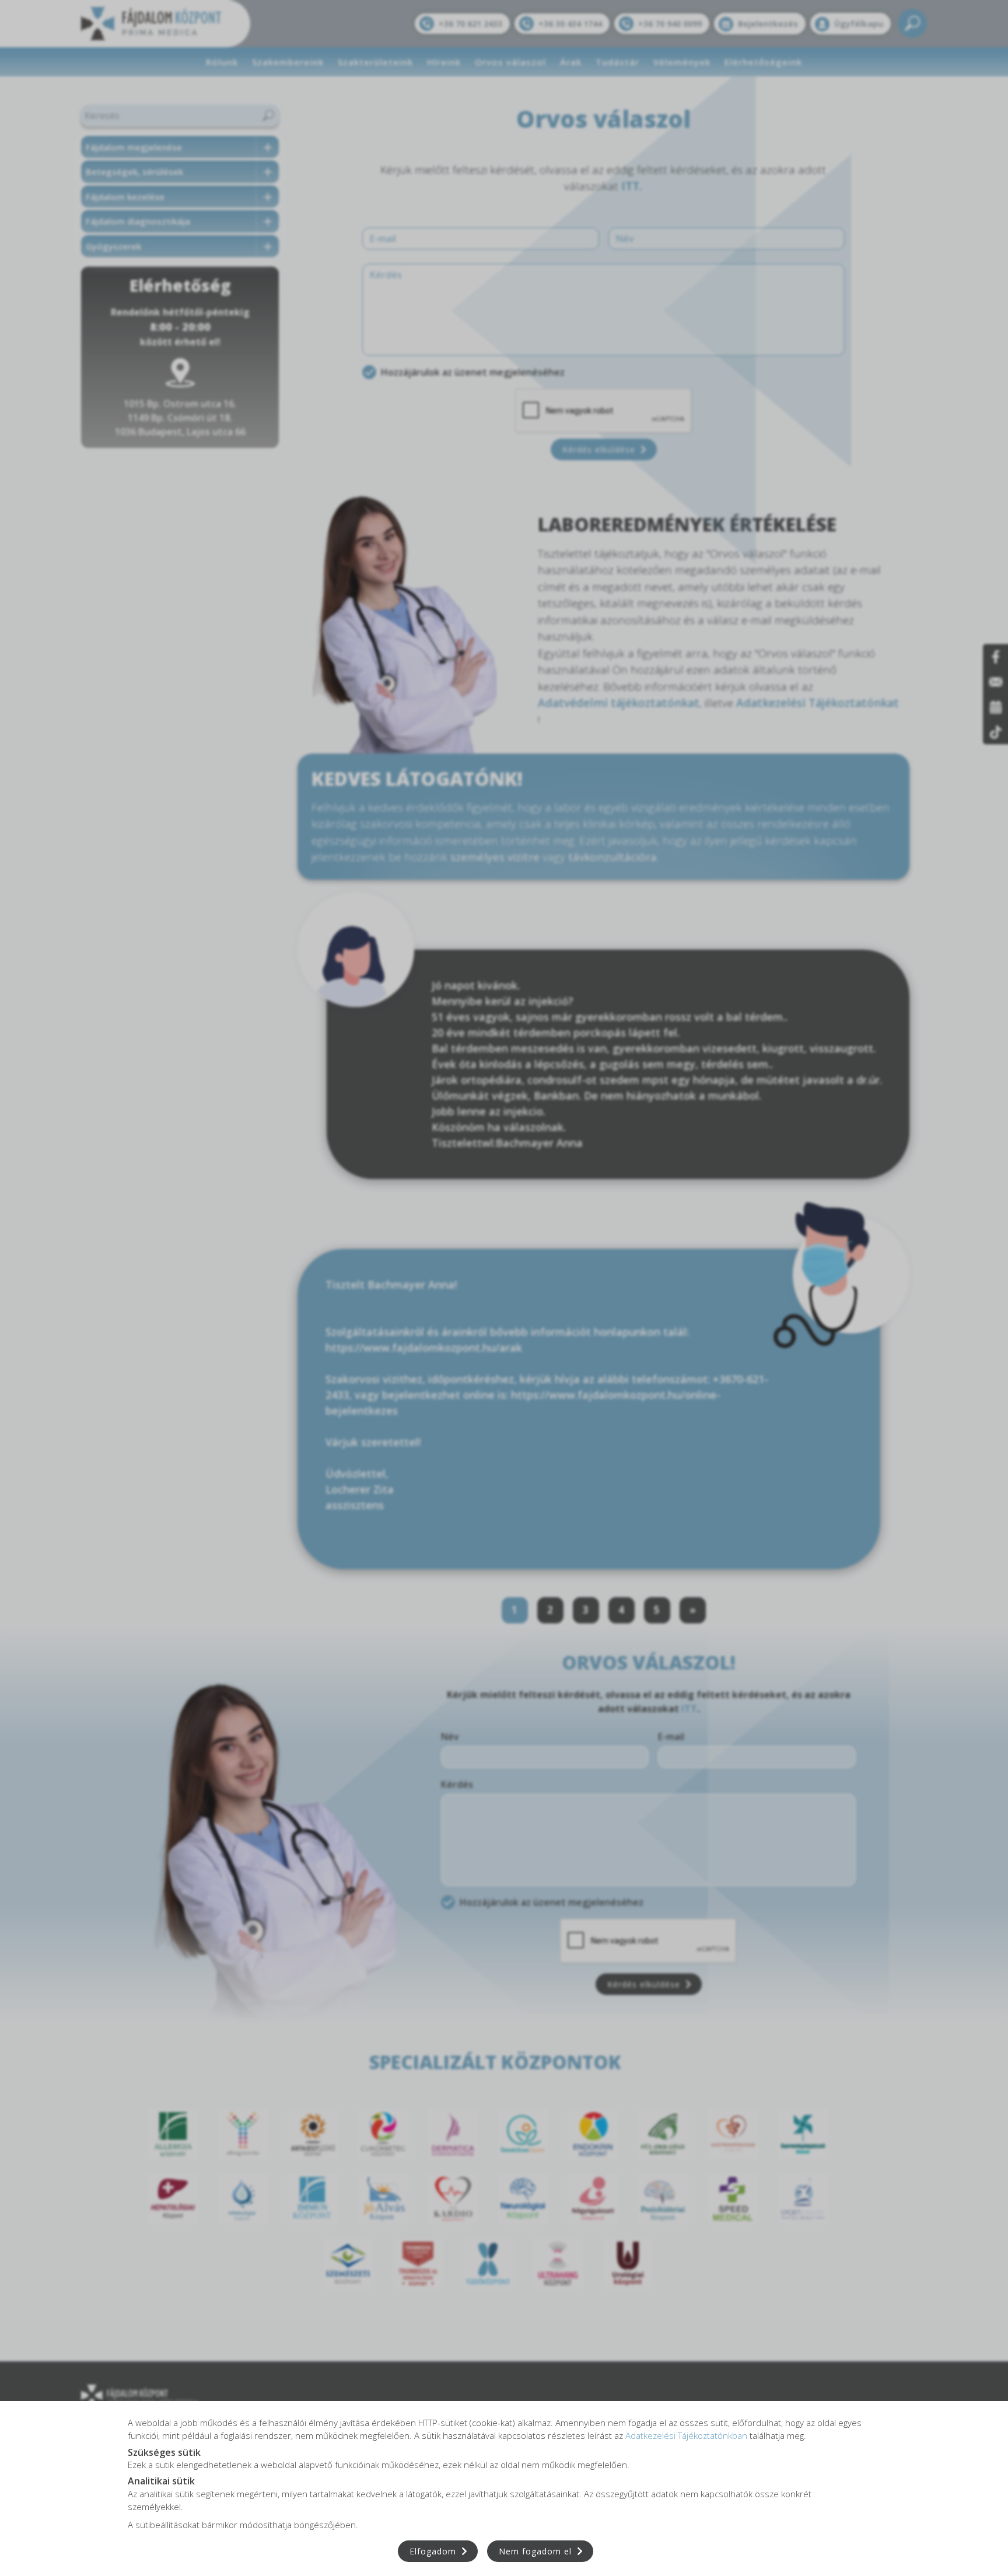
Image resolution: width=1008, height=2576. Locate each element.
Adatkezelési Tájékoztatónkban (686, 2435)
